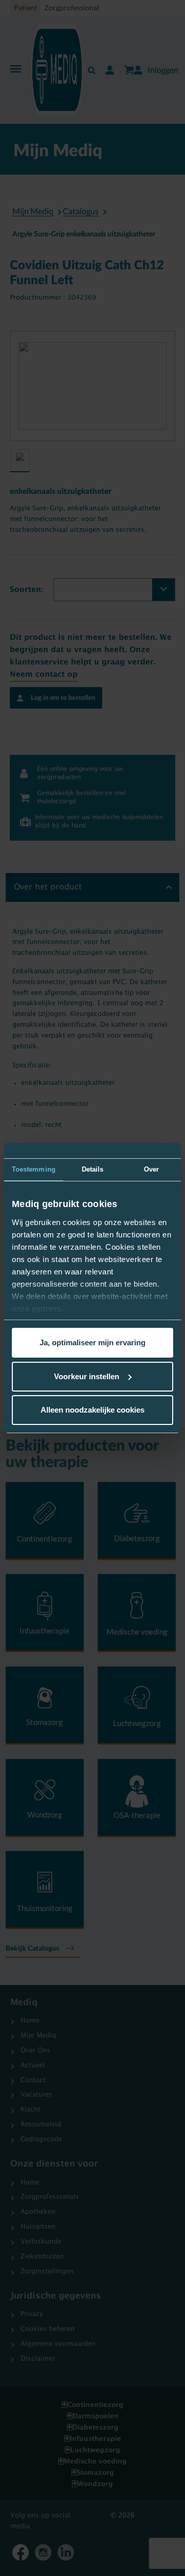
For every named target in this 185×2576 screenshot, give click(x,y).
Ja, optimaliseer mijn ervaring (92, 1342)
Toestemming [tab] (34, 1169)
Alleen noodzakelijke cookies (92, 1410)
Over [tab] (151, 1169)
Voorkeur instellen (87, 1376)
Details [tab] (93, 1169)
